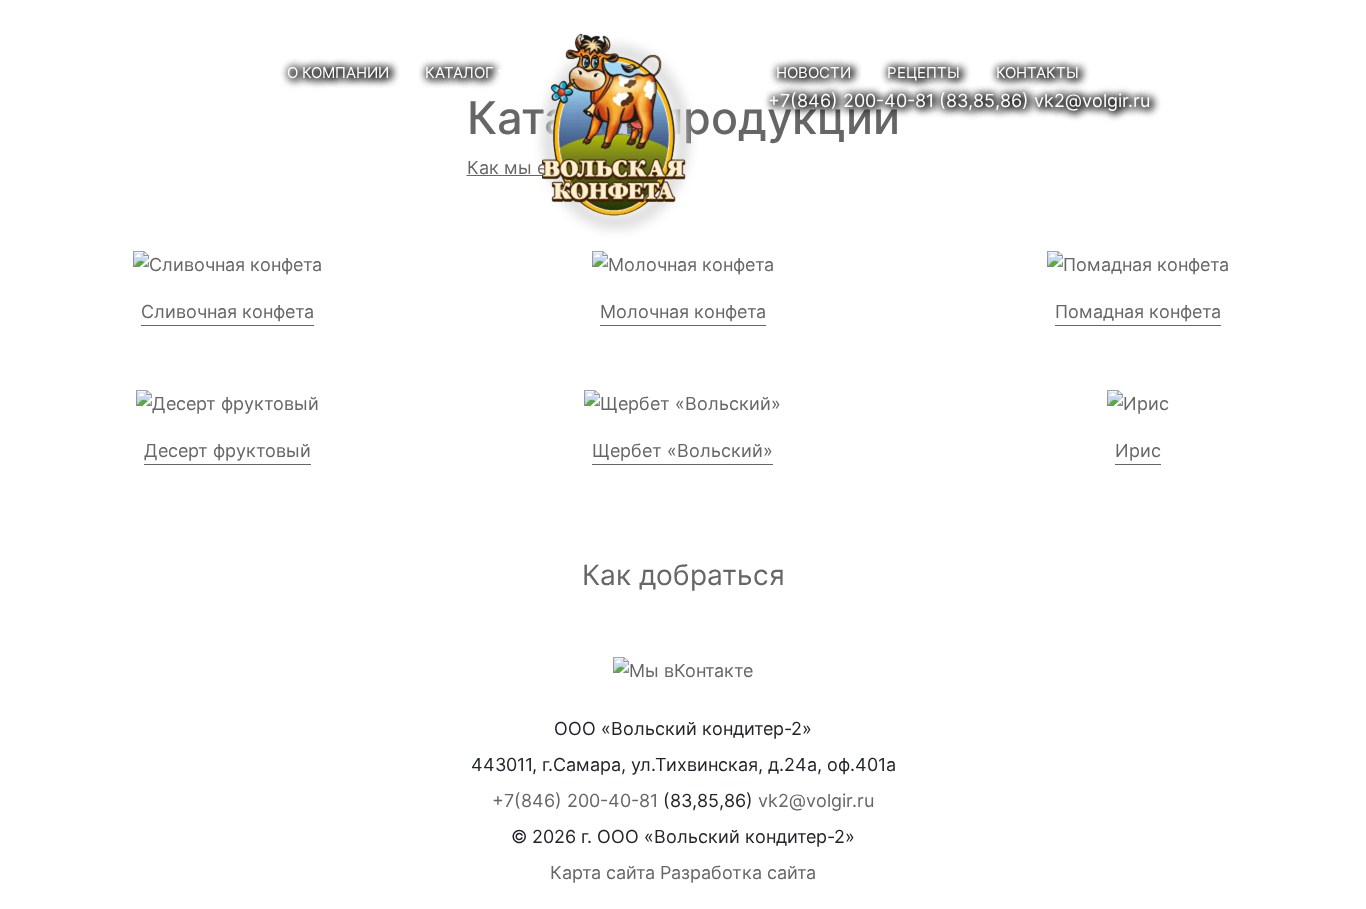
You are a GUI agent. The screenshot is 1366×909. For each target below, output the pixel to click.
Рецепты (923, 72)
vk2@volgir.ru (1092, 100)
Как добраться (683, 575)
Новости (813, 72)
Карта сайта (602, 872)
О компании (338, 72)
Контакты (1037, 72)
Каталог (459, 72)
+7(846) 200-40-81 (851, 100)
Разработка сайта (738, 872)
